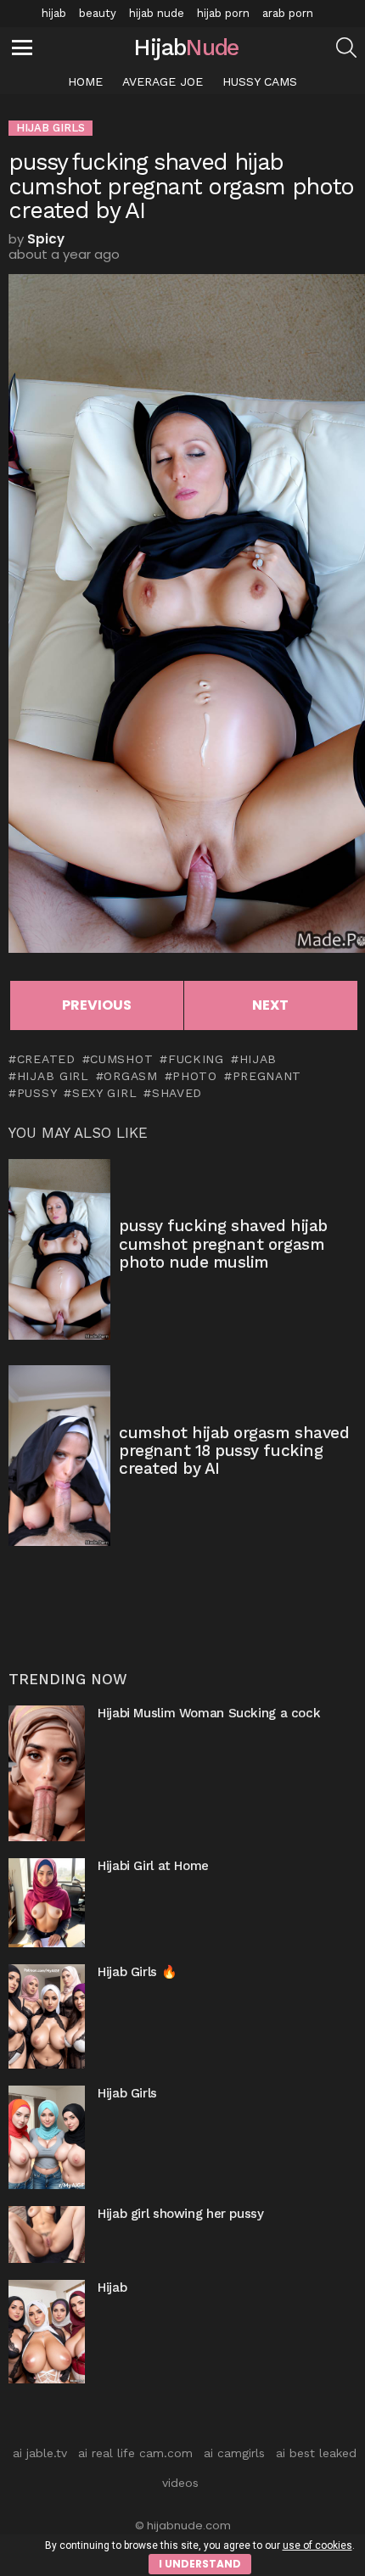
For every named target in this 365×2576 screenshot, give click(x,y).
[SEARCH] (346, 48)
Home (85, 81)
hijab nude (157, 13)
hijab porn (223, 13)
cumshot (121, 1059)
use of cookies (317, 2545)
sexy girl (104, 1093)
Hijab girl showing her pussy (181, 2214)
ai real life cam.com (135, 2453)
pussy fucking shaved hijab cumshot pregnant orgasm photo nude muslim (223, 1244)
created (46, 1059)
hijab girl (53, 1076)
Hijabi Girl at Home (153, 1866)
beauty (98, 13)
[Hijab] (47, 2332)
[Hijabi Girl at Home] (47, 1903)
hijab (54, 13)
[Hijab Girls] (47, 2137)
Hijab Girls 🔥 (137, 1972)
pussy (37, 1093)
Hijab (112, 2288)
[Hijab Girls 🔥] (47, 2016)
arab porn (288, 13)
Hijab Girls (127, 2093)
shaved (177, 1093)
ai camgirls (234, 2453)
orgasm (130, 1076)
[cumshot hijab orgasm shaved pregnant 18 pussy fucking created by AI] (59, 1456)
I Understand (200, 2564)
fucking (196, 1059)
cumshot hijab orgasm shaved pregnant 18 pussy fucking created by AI (234, 1451)
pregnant (267, 1076)
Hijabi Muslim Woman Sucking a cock (209, 1713)
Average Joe (163, 81)
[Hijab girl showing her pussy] (47, 2234)
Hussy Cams (260, 81)
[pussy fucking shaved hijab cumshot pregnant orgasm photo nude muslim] (59, 1249)
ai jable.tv (40, 2453)
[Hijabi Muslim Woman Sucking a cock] (47, 1773)
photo (195, 1076)
